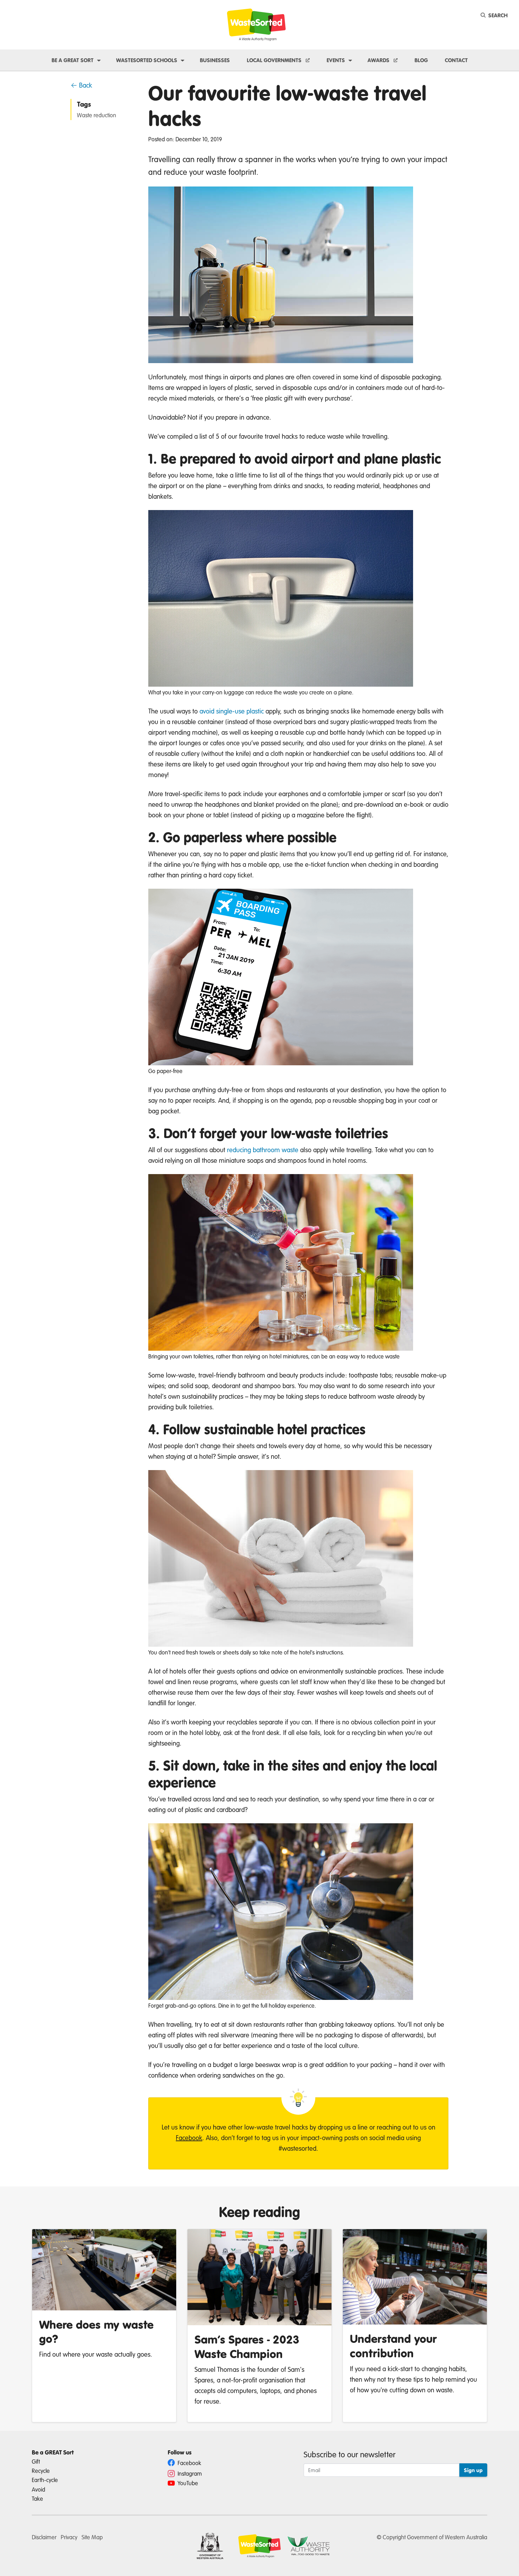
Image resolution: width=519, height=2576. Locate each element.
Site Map (92, 2537)
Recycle (41, 2471)
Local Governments (275, 60)
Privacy (69, 2537)
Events (336, 60)
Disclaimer (44, 2537)
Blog (421, 60)
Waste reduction (97, 115)
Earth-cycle (45, 2480)
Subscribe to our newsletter (350, 2454)
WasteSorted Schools (147, 60)
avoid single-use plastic (232, 711)
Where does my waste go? (96, 2332)
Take (37, 2498)
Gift (36, 2461)
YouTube (187, 2483)
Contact (456, 60)
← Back (81, 85)
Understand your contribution (393, 2346)
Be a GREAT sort (73, 60)
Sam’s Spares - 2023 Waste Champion (247, 2346)
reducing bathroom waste (263, 1150)
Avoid (38, 2489)
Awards (379, 60)
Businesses (215, 60)
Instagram (189, 2473)
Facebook (189, 2137)
